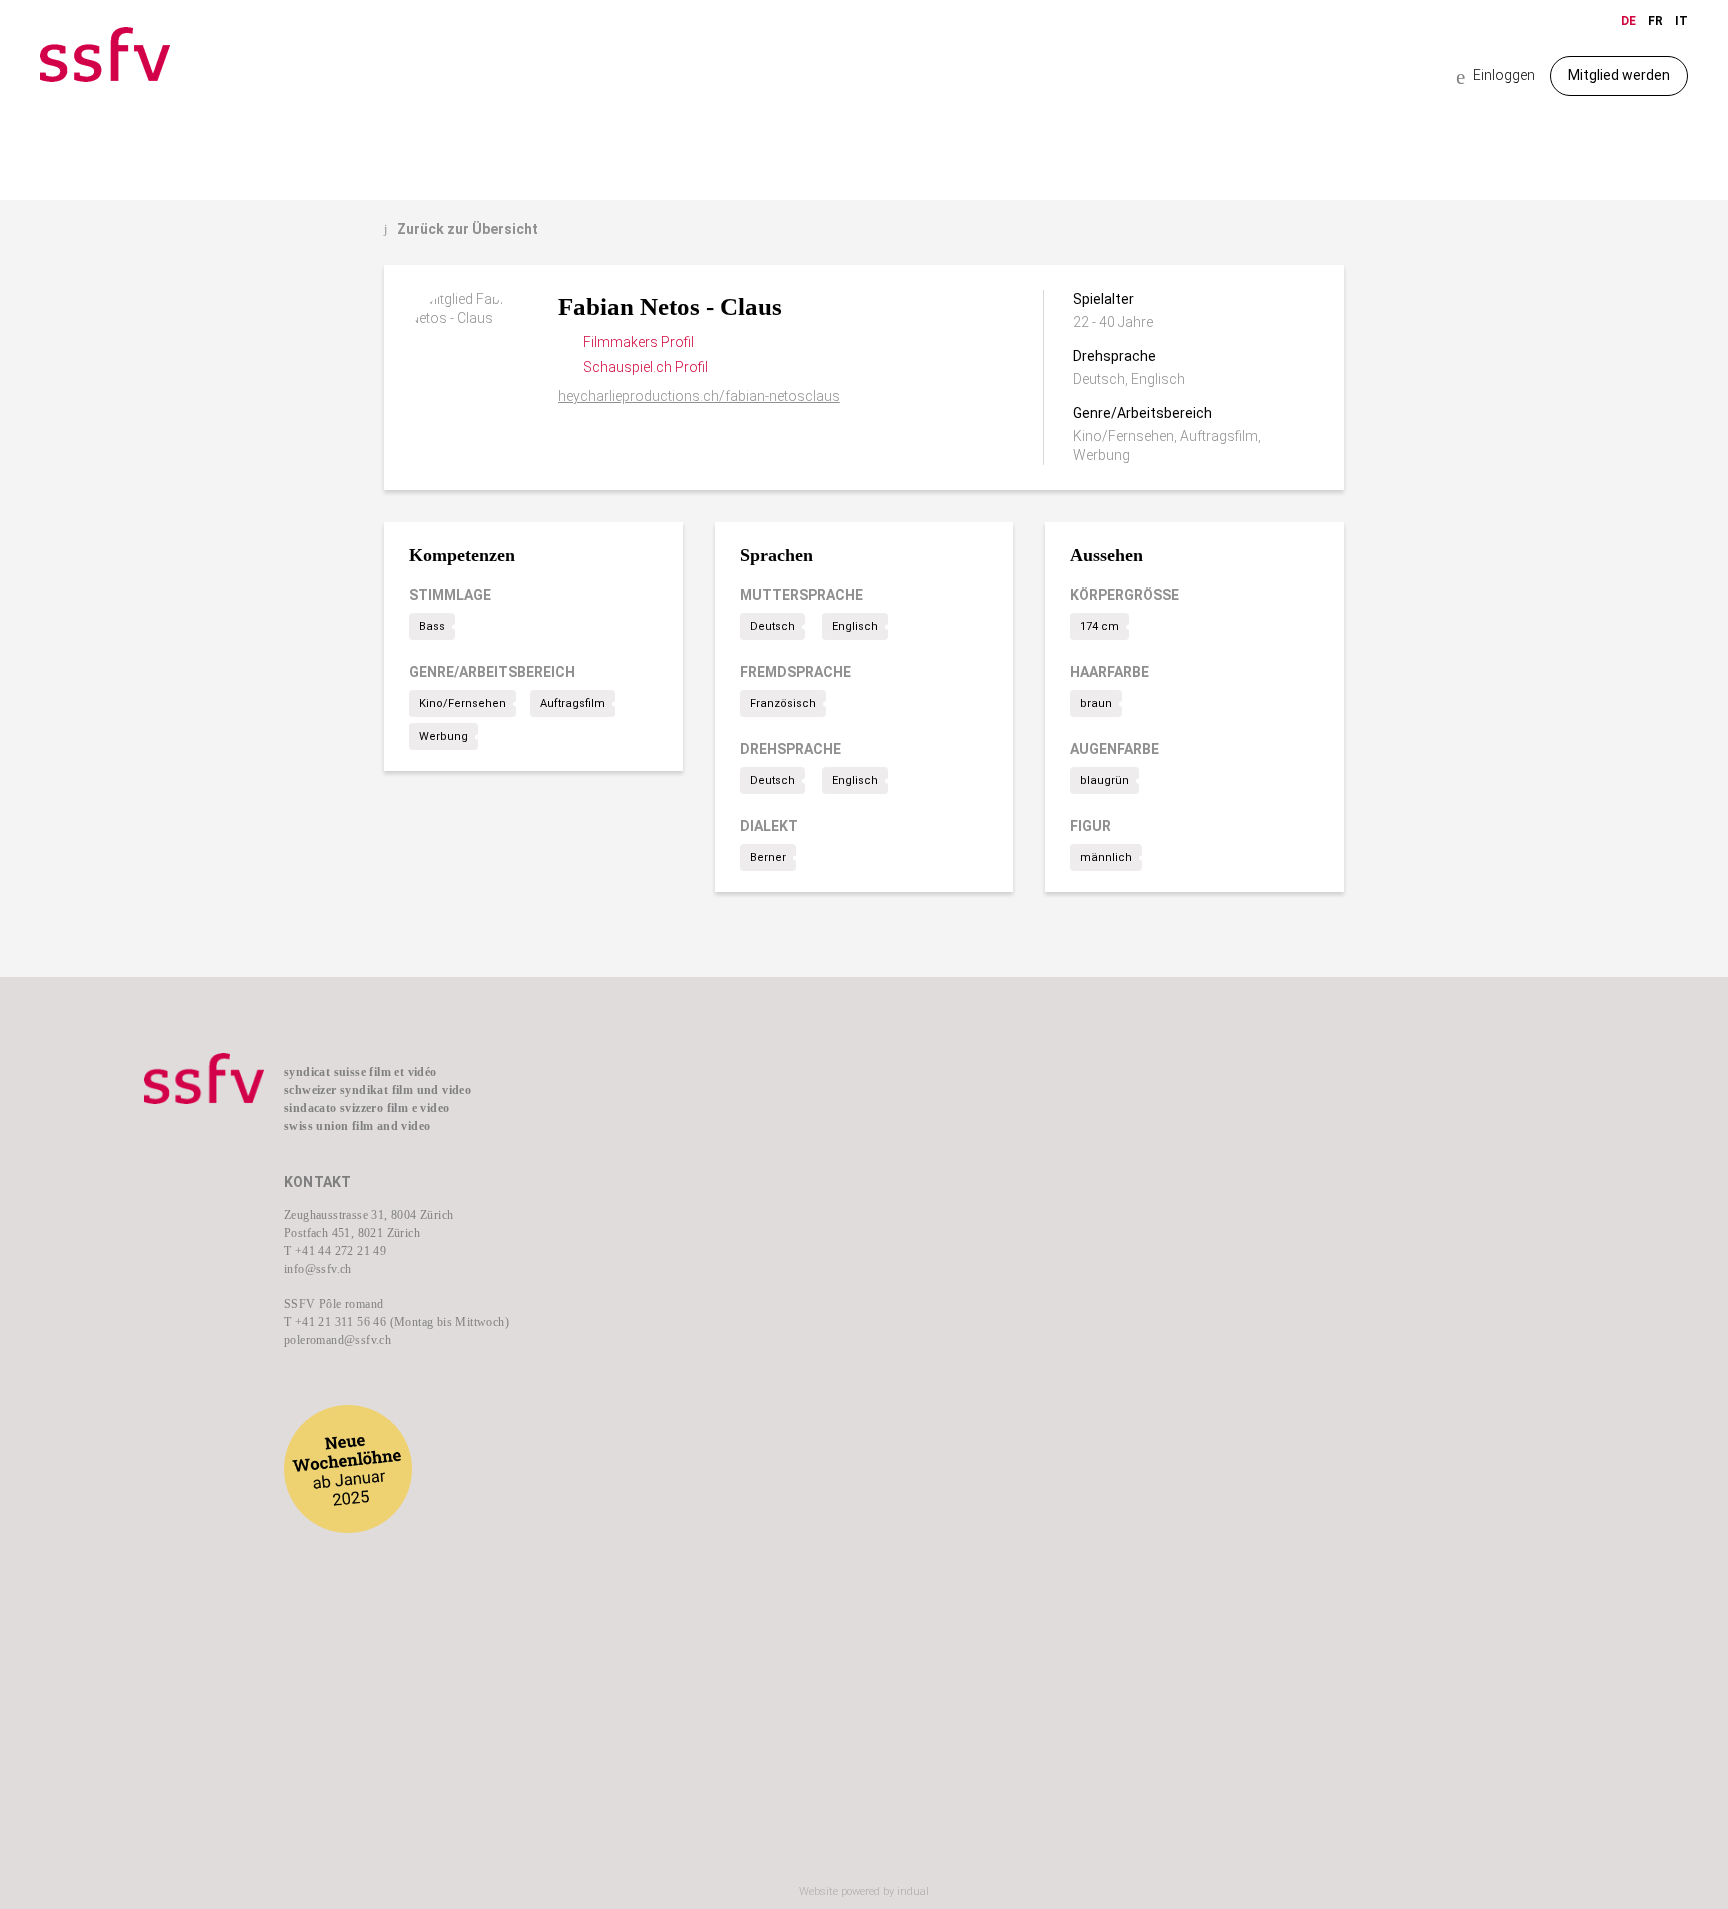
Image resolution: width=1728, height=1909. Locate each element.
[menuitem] (744, 1109)
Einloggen (1495, 76)
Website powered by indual (864, 1891)
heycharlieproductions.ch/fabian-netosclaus (699, 396)
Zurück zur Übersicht (461, 229)
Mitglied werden (1619, 75)
